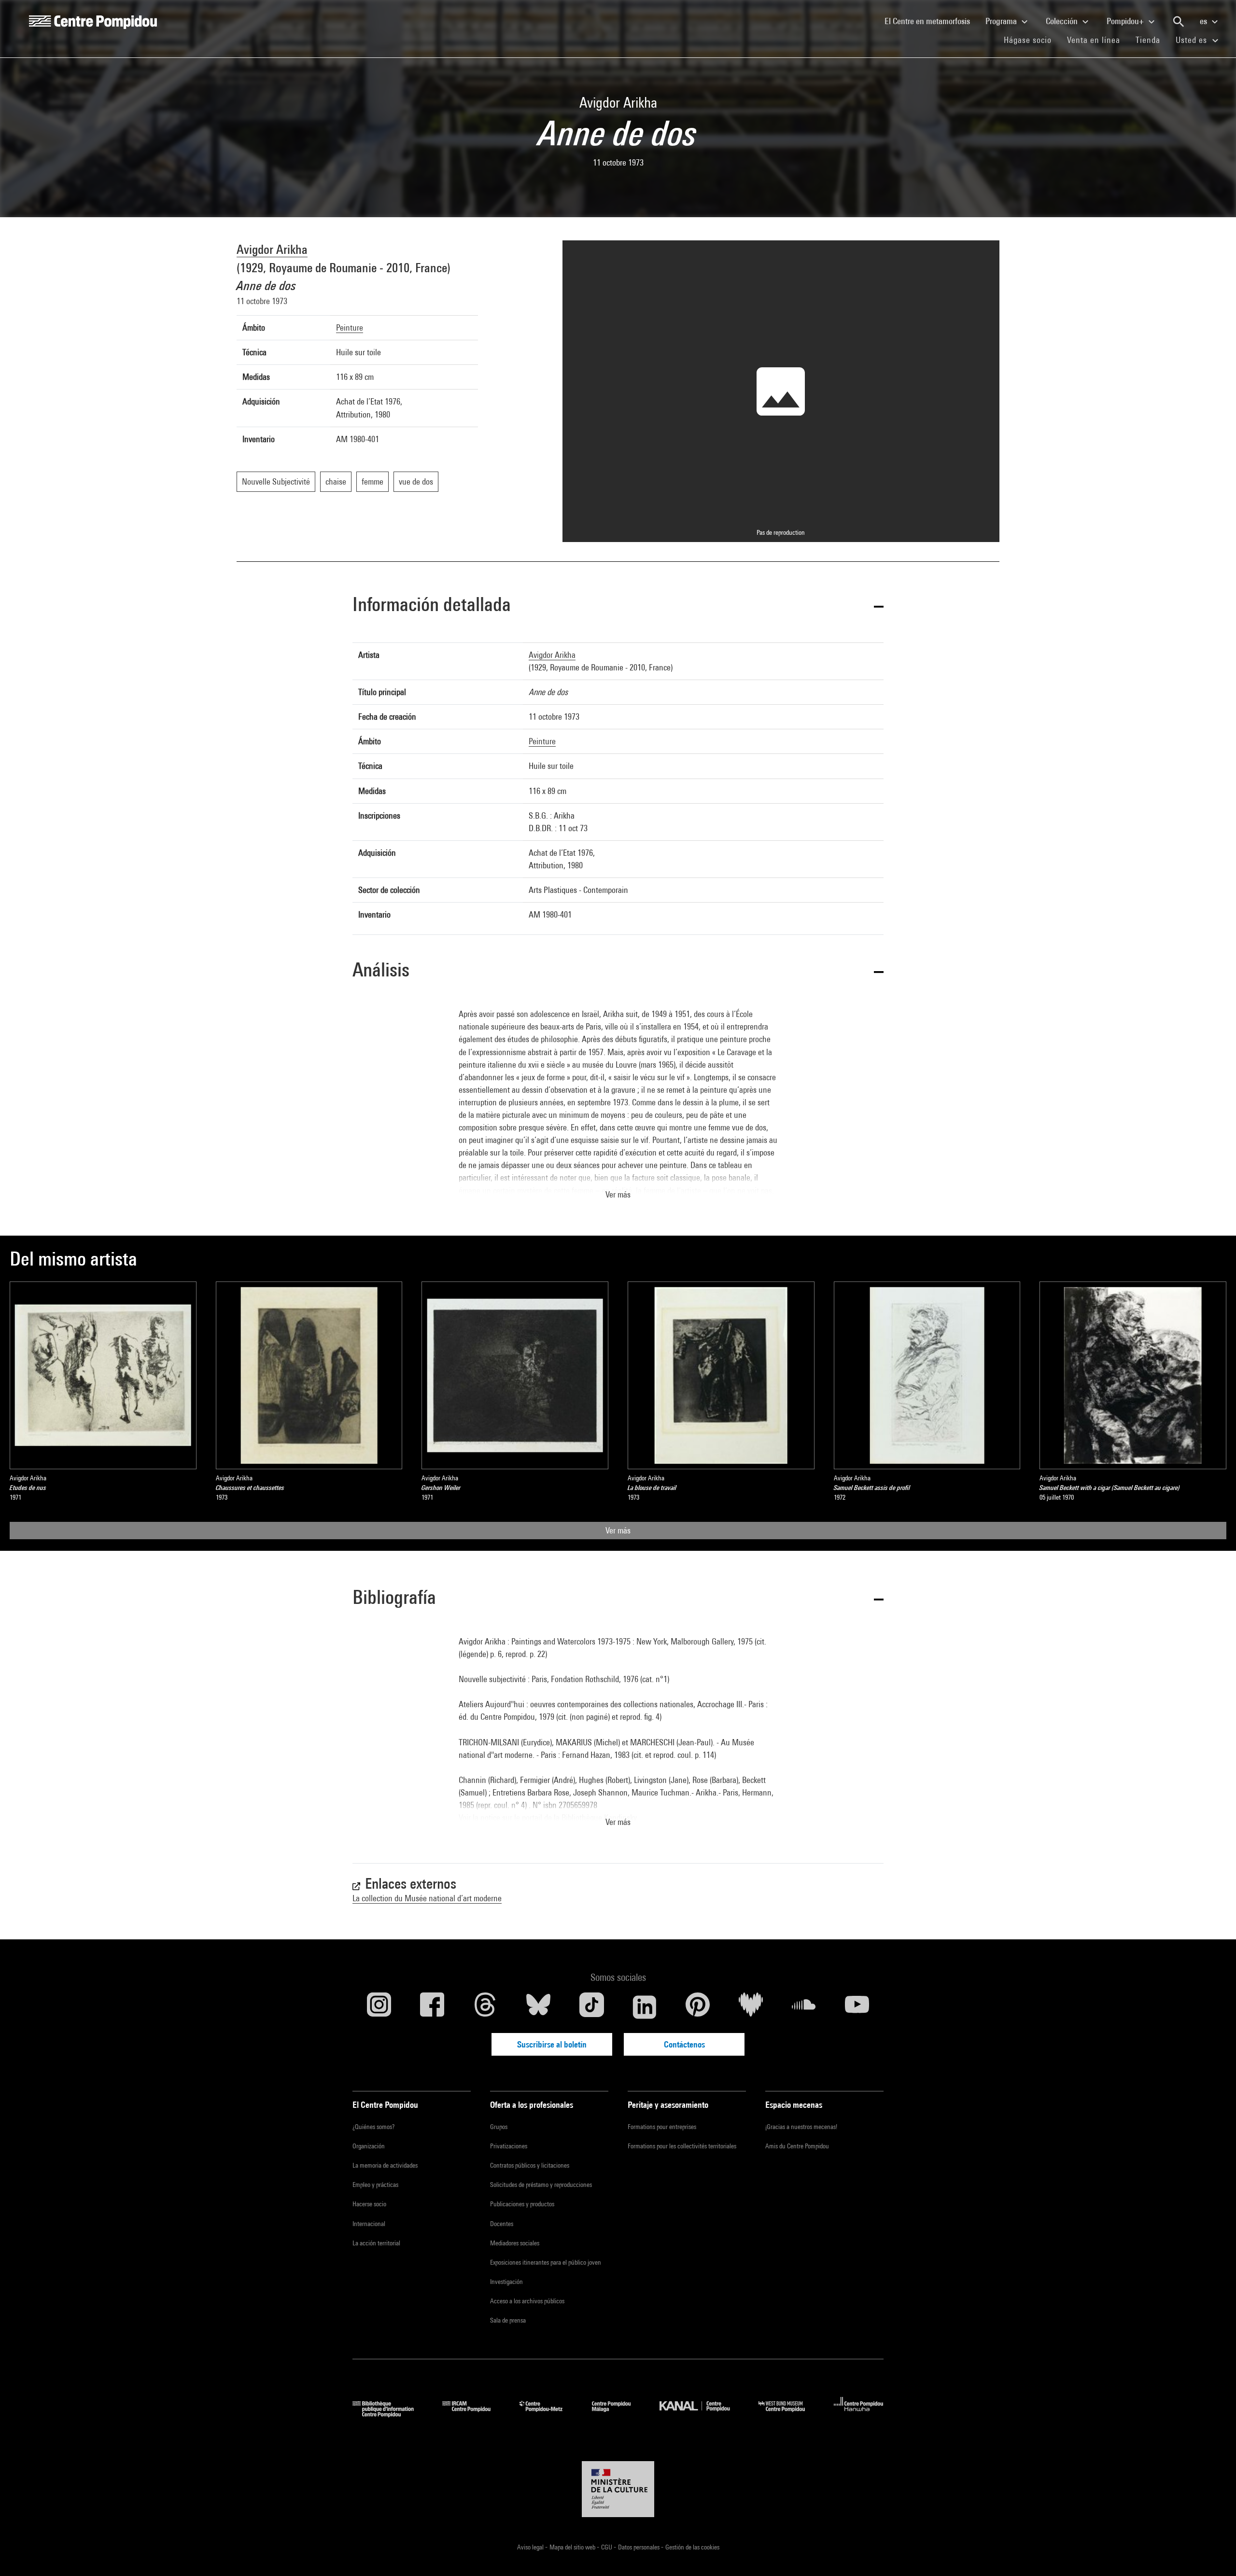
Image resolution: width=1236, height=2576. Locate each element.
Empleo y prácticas (375, 2185)
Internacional (369, 2224)
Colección (1063, 21)
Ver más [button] (618, 1194)
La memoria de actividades (385, 2165)
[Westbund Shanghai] (789, 2414)
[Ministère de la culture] (618, 2489)
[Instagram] (379, 2007)
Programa (1002, 21)
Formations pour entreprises (662, 2127)
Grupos (499, 2127)
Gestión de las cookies (692, 2547)
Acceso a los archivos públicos (527, 2301)
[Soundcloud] (804, 2007)
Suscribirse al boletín (552, 2044)
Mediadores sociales (515, 2243)
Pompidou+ (1126, 21)
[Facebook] (432, 2007)
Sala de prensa (508, 2320)
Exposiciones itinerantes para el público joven (546, 2262)
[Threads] (485, 2007)
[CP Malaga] (618, 2414)
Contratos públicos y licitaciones (530, 2165)
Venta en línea (1094, 40)
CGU (607, 2547)
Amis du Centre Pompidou (797, 2146)
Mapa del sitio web (573, 2547)
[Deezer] (751, 2007)
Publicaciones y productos (522, 2204)
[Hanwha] (859, 2414)
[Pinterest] (698, 2007)
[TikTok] (591, 2007)
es (1204, 21)
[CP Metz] (548, 2414)
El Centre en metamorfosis (931, 21)
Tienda (1152, 40)
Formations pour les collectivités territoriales (682, 2146)
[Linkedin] (645, 2007)
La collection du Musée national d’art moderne (427, 1898)
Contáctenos (684, 2044)
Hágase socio (1032, 40)
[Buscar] (1179, 22)
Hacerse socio (369, 2204)
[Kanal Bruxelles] (702, 2414)
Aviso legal (531, 2547)
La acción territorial (376, 2243)
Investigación (506, 2282)
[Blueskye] (538, 2007)
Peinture (350, 327)
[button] (618, 606)
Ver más (618, 1530)
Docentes (502, 2224)
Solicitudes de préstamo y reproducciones (541, 2185)
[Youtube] (857, 2007)
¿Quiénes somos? (373, 2127)
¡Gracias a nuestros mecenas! (801, 2127)
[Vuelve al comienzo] (1213, 2553)
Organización (369, 2146)
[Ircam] (474, 2414)
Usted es (1193, 40)
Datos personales (639, 2547)
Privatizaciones (509, 2146)
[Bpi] (390, 2414)
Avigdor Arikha (272, 249)
